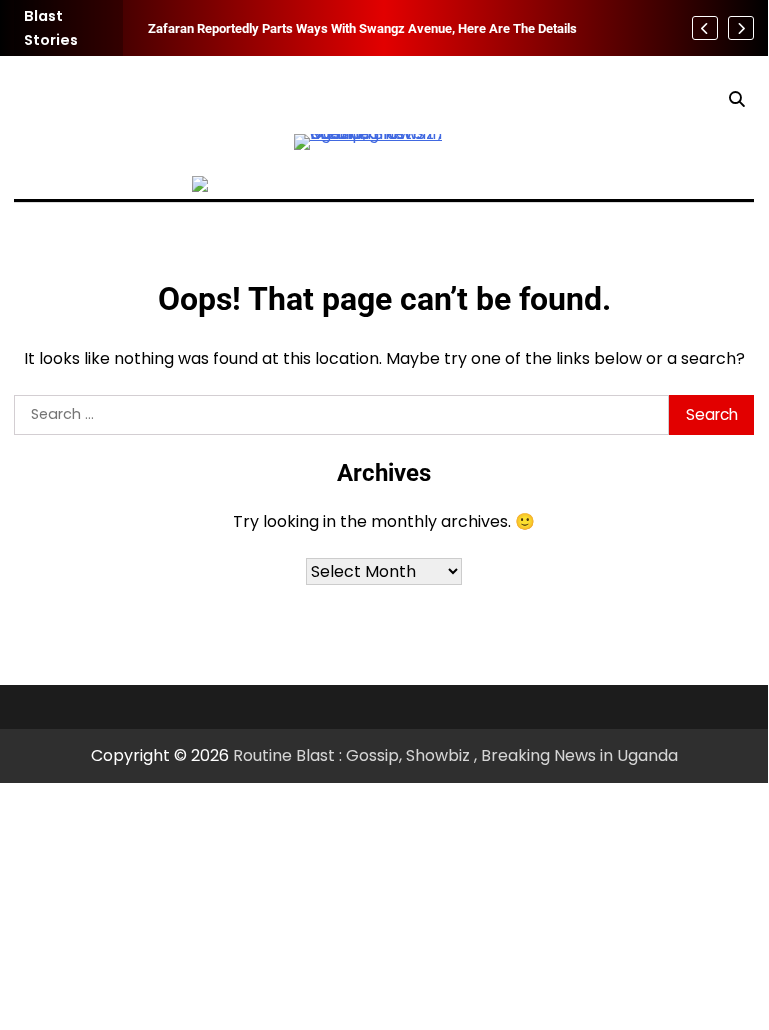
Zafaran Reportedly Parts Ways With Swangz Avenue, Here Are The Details (362, 28)
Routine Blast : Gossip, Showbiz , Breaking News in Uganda (455, 755)
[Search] (736, 100)
